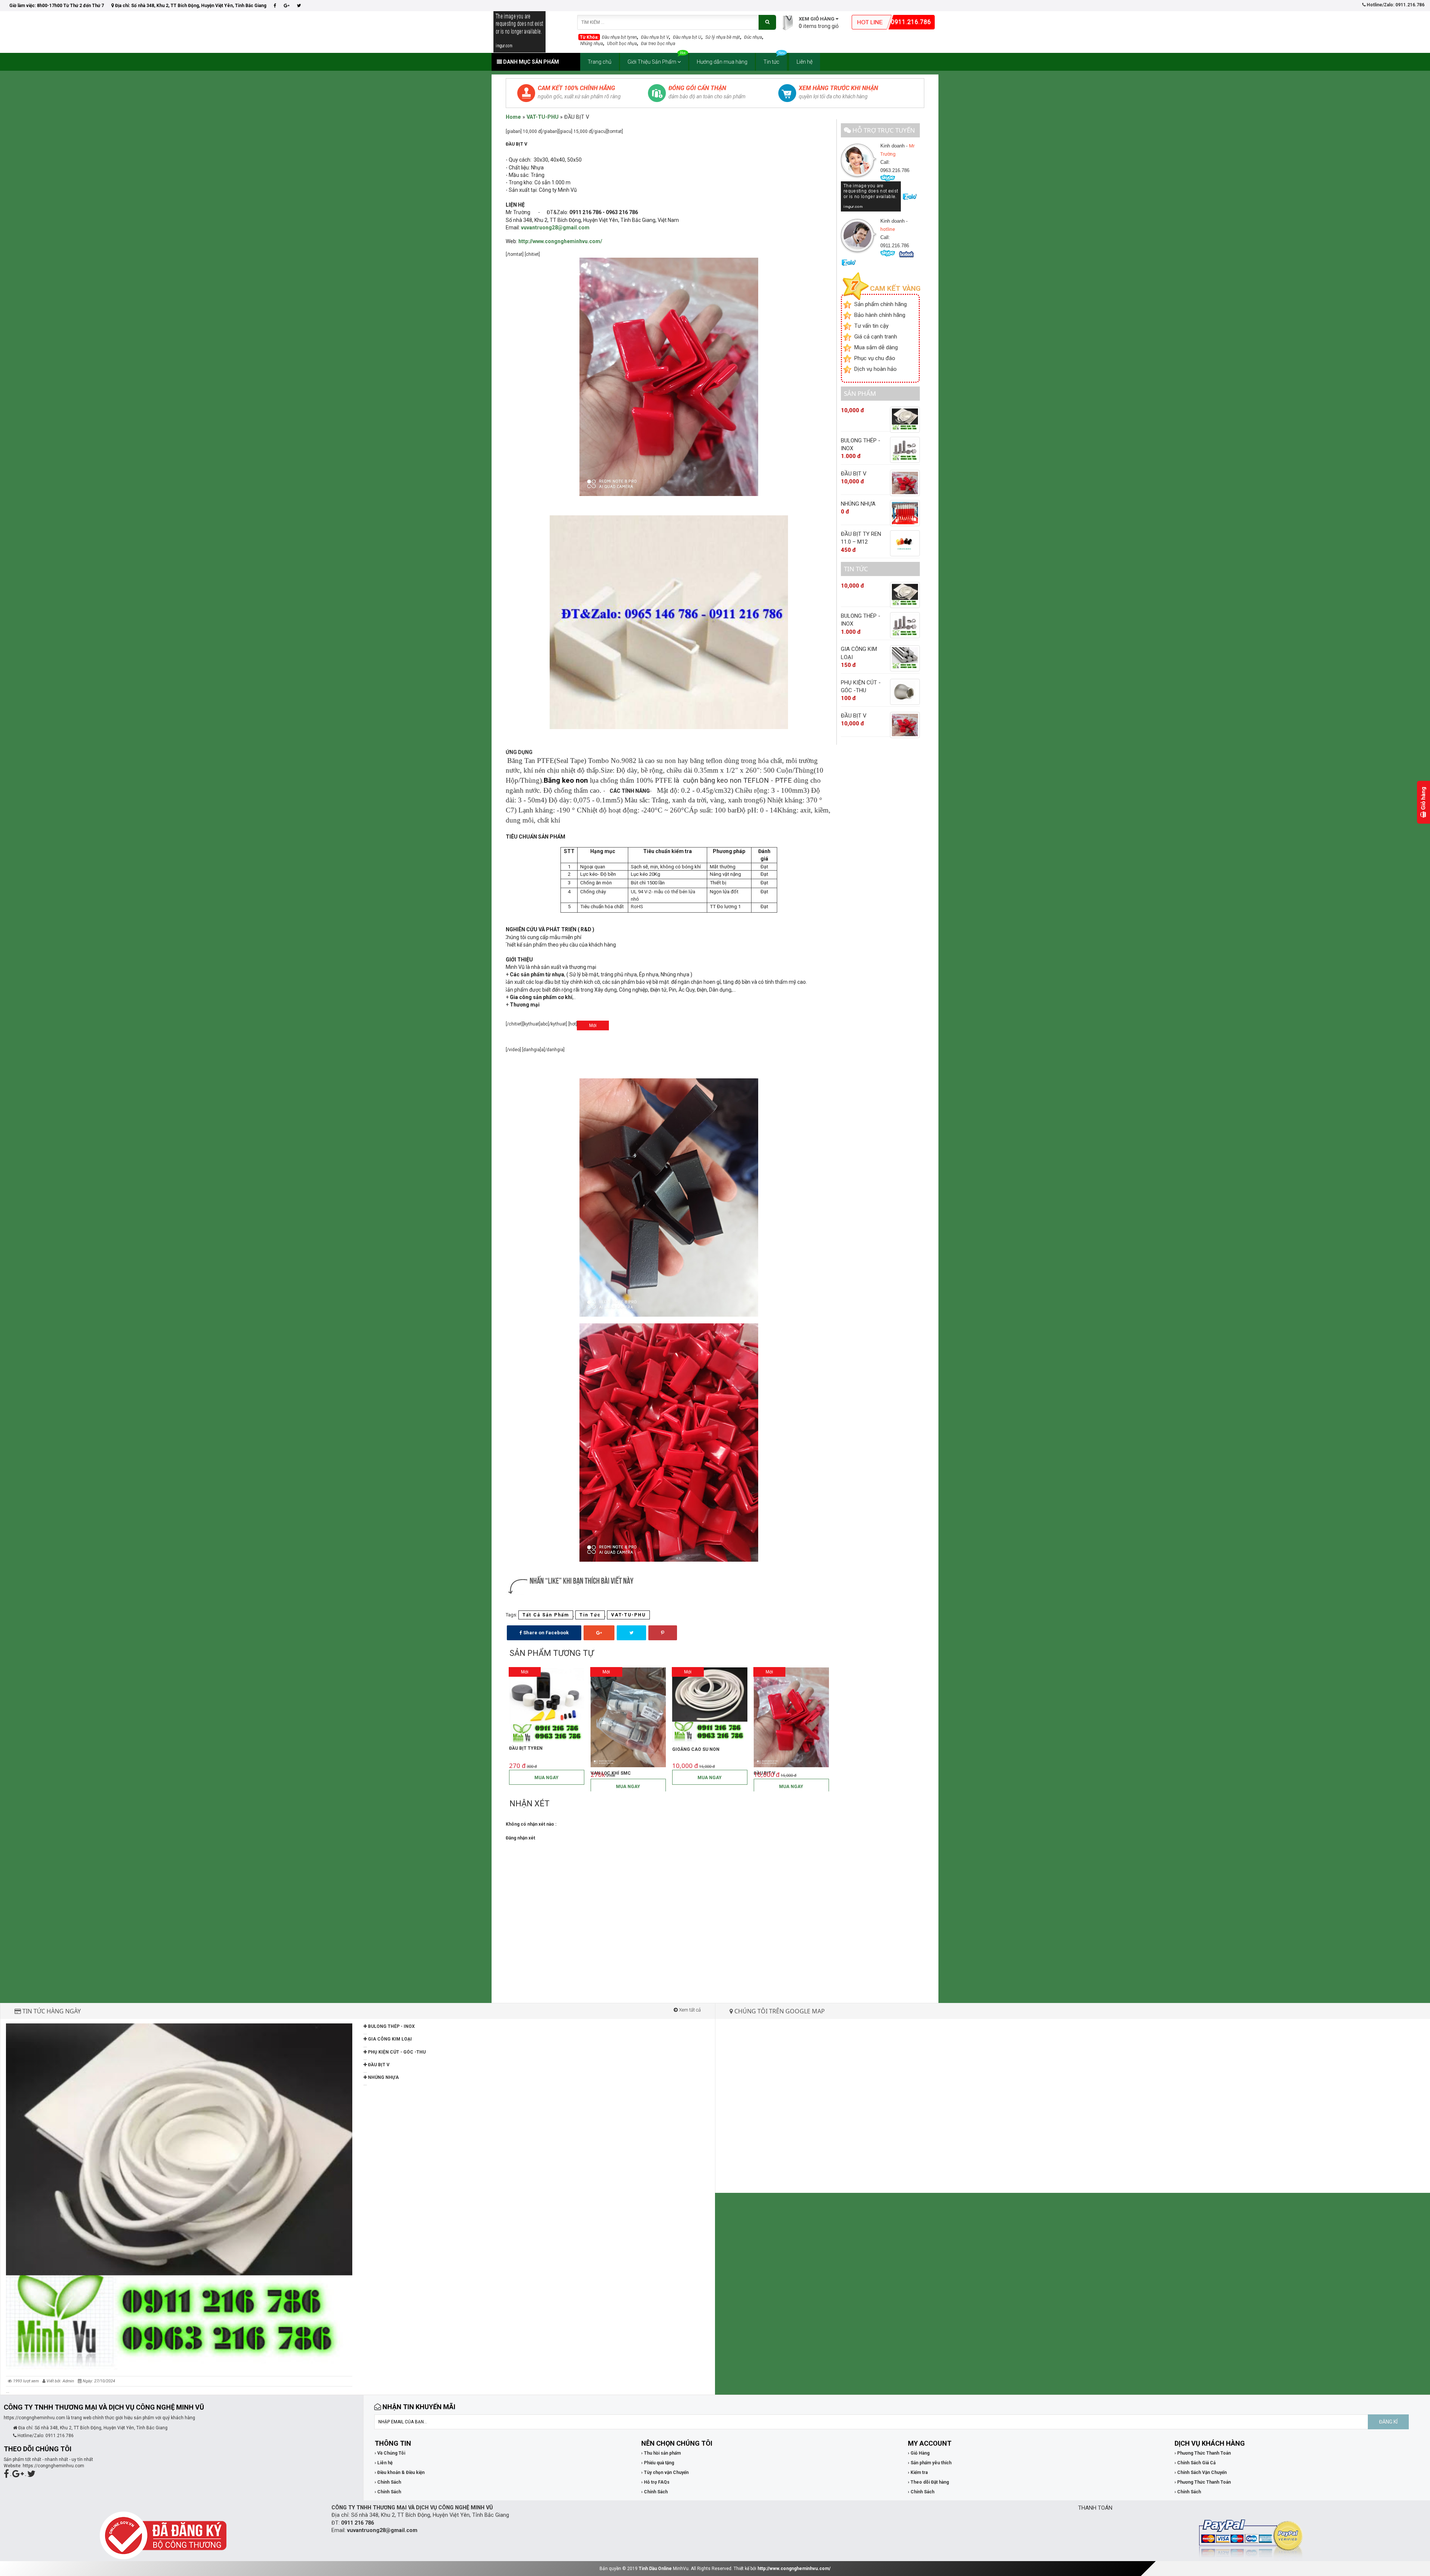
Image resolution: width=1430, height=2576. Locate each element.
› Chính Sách (388, 2482)
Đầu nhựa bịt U (687, 37)
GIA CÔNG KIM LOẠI (389, 2039)
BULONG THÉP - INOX (391, 2026)
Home (513, 117)
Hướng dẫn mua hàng (722, 62)
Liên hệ (805, 62)
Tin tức (771, 62)
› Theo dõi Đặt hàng (928, 2482)
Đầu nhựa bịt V (655, 37)
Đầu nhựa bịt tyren (619, 37)
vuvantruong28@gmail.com (382, 2530)
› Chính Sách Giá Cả (1195, 2463)
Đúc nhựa (753, 37)
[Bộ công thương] (163, 2535)
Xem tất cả (689, 2010)
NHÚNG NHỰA (383, 2077)
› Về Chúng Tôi (390, 2453)
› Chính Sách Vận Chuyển (1201, 2472)
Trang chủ (600, 62)
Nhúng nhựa (592, 44)
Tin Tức (590, 1615)
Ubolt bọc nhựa (622, 44)
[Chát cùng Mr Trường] (871, 196)
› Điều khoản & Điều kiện (400, 2472)
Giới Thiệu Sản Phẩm (652, 62)
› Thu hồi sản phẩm (661, 2453)
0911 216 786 (357, 2523)
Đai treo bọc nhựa (658, 44)
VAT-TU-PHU (543, 117)
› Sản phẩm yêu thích (930, 2463)
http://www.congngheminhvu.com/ (794, 2569)
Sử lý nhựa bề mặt (723, 37)
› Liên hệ (384, 2463)
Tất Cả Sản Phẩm (546, 1615)
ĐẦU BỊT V (378, 2065)
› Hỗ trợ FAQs (655, 2482)
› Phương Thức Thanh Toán (1203, 2453)
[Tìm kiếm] (767, 22)
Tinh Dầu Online (655, 2569)
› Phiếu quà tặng (658, 2463)
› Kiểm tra (918, 2472)
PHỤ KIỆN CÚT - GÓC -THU (396, 2052)
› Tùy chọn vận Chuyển (665, 2472)
